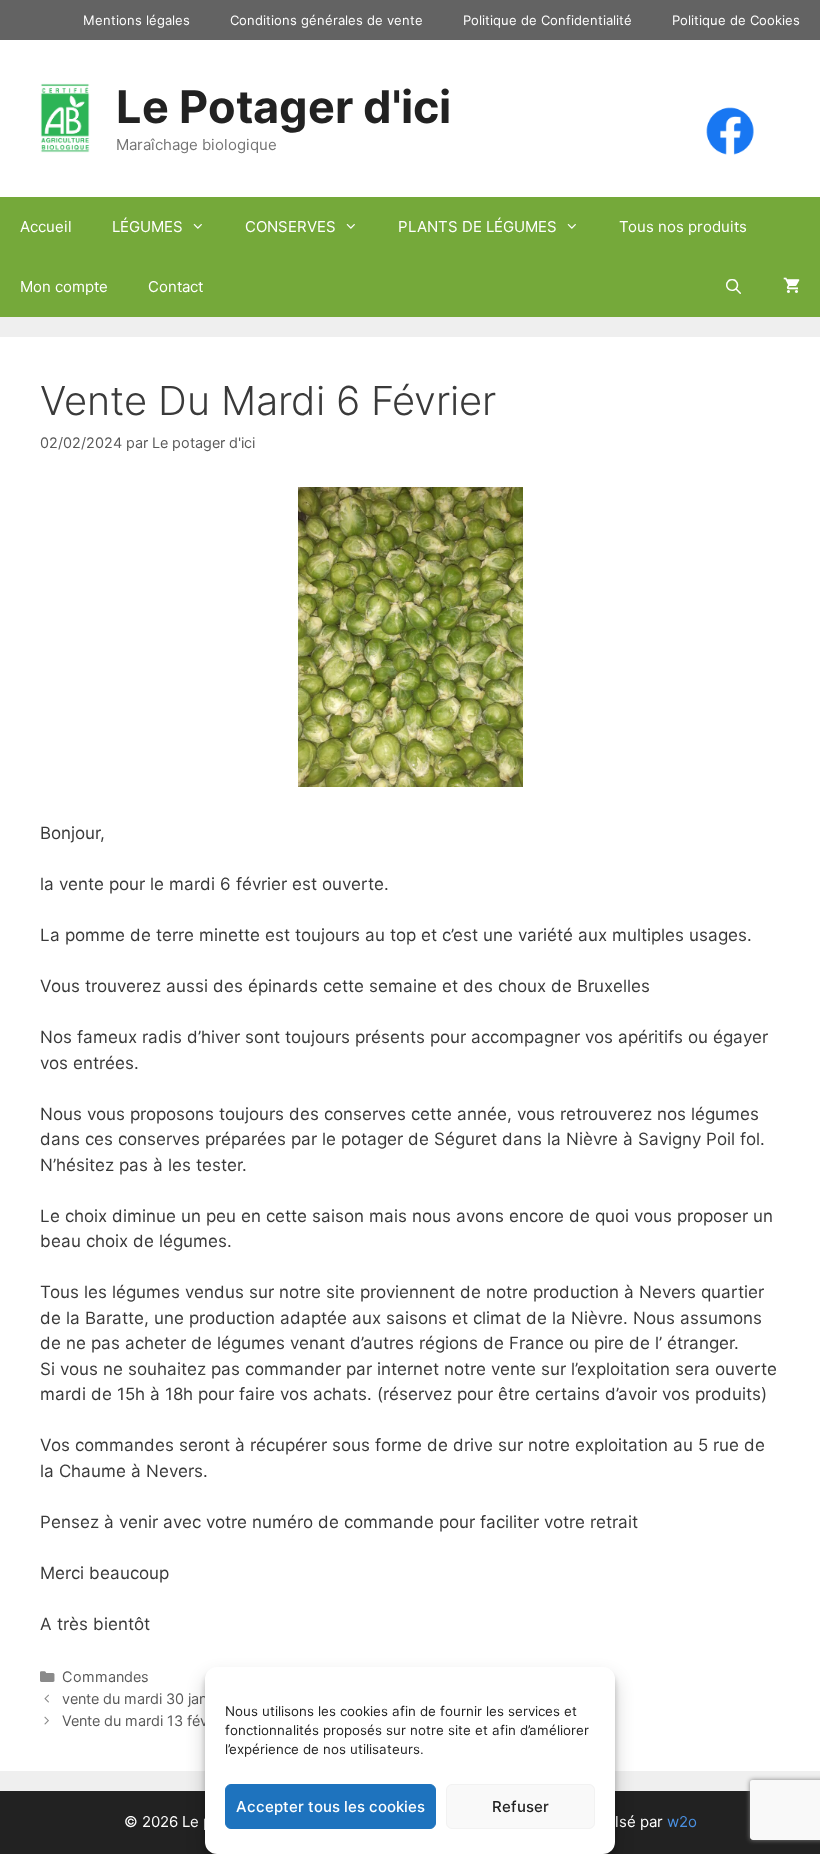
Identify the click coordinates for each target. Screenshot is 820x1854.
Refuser (520, 1806)
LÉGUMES (147, 226)
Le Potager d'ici (283, 106)
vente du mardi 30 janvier (146, 1698)
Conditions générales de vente (326, 20)
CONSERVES (290, 226)
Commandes (105, 1676)
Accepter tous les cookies (330, 1806)
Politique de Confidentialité (547, 20)
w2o (682, 1821)
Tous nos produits (683, 226)
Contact (175, 286)
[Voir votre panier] (791, 287)
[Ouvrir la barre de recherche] (733, 287)
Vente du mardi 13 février (145, 1720)
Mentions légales (136, 20)
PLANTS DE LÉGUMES (477, 226)
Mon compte (64, 286)
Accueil (46, 226)
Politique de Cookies (736, 20)
